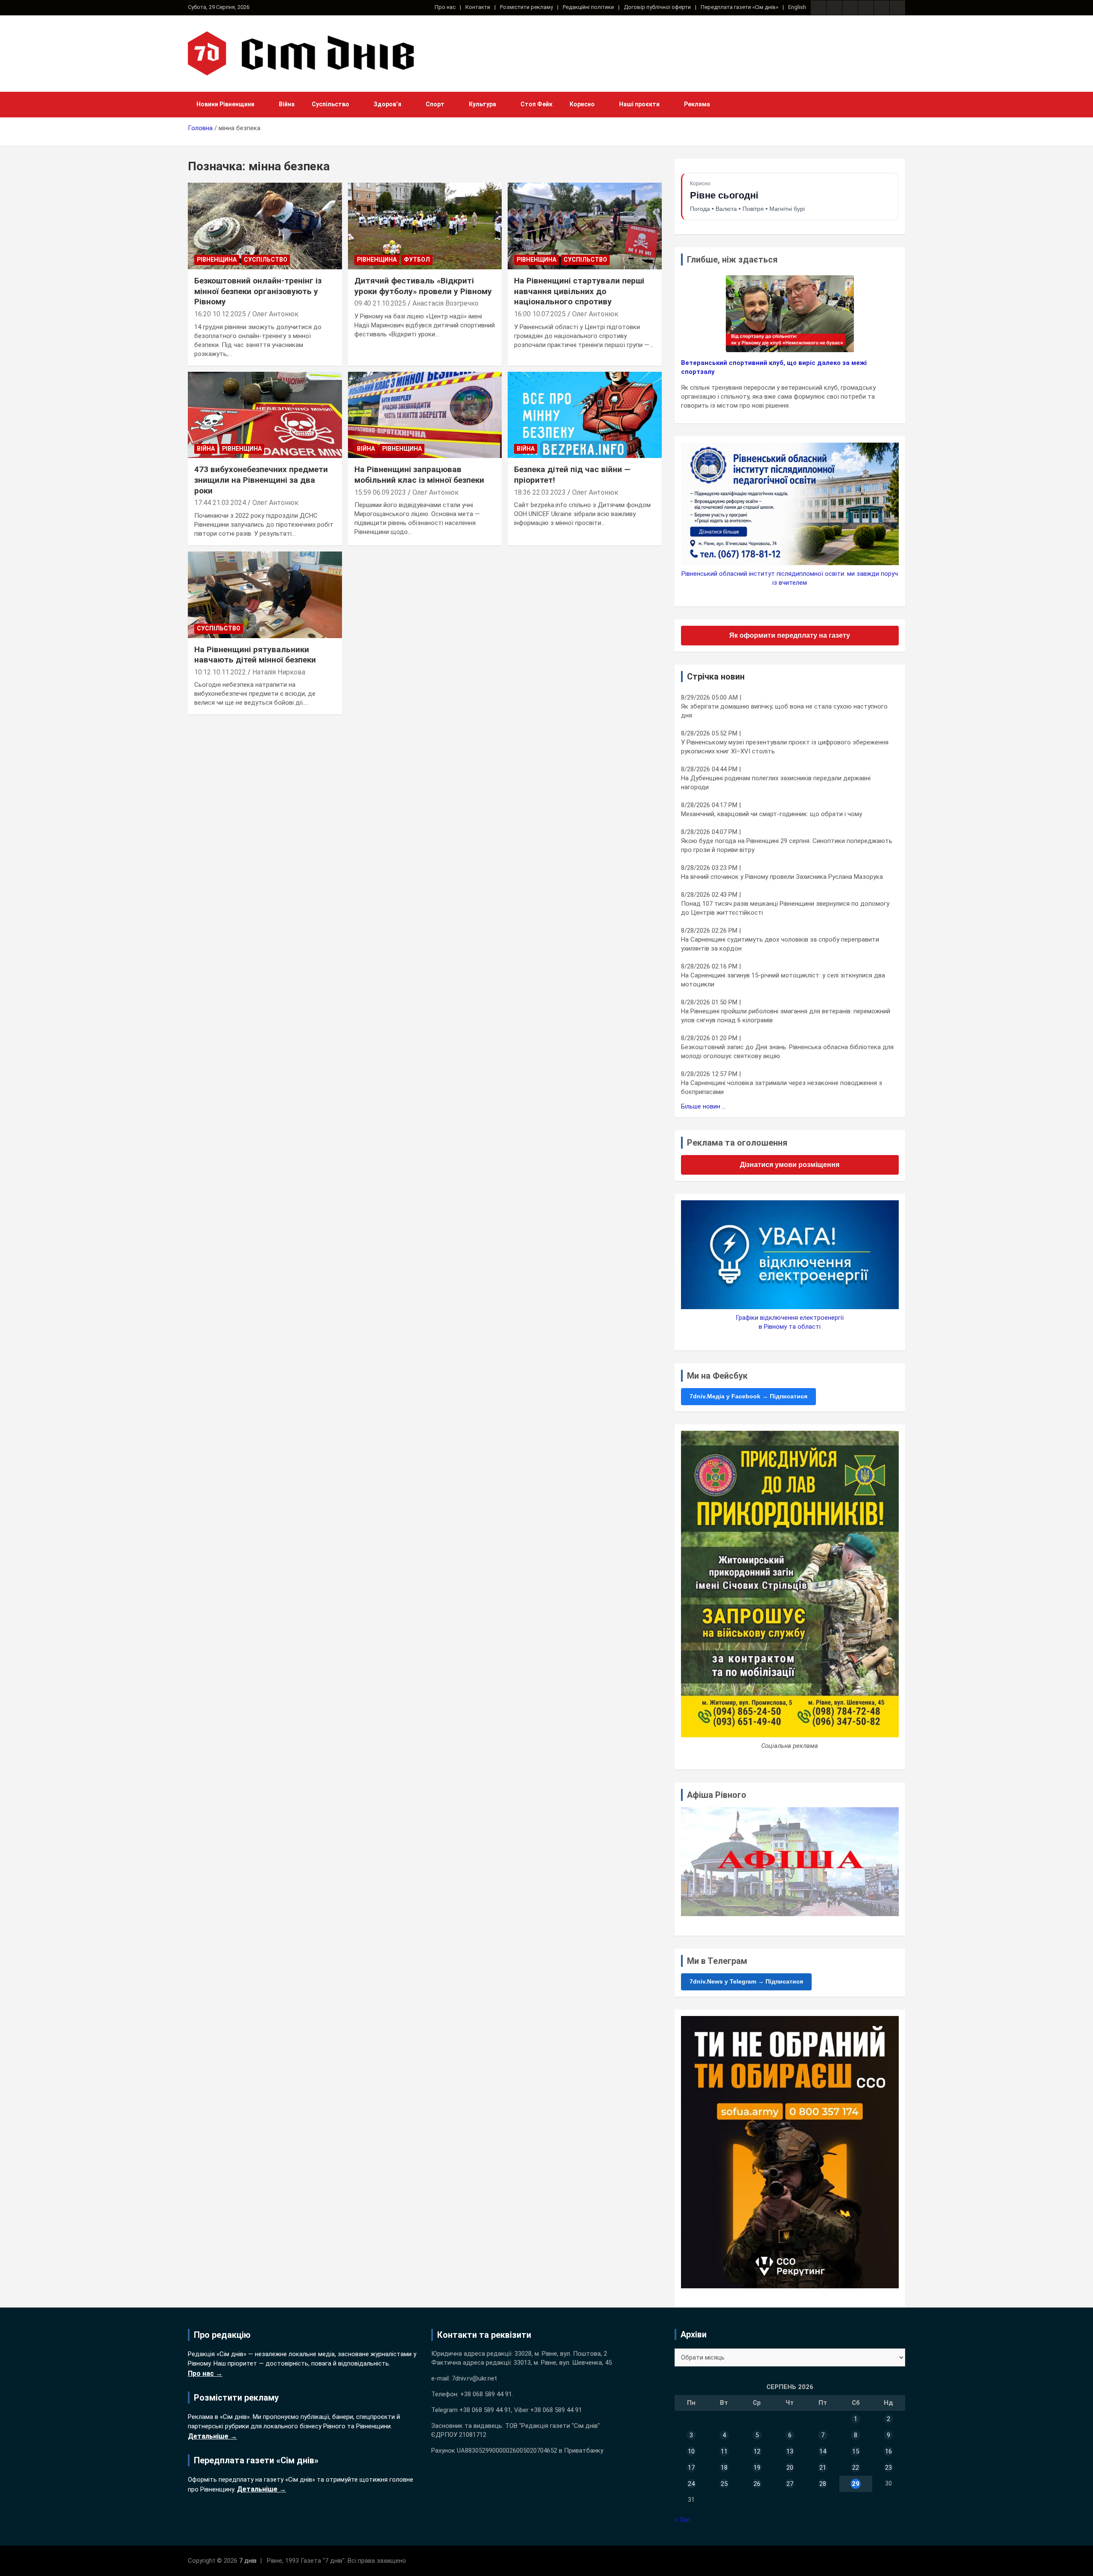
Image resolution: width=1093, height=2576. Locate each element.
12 (757, 2451)
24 (691, 2484)
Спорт (435, 104)
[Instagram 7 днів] (834, 8)
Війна (287, 104)
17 (691, 2468)
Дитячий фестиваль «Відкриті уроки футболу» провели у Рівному (423, 286)
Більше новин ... (703, 1106)
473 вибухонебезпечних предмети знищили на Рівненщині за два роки (261, 480)
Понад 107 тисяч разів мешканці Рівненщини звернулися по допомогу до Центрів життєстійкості (785, 908)
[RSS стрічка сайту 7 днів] (850, 8)
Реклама (697, 104)
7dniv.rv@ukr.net (474, 2378)
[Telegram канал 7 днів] (882, 8)
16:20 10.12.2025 (220, 314)
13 (790, 2451)
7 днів (248, 2561)
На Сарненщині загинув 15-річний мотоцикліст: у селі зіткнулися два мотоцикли (783, 980)
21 (823, 2468)
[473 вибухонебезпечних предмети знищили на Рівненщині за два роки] (265, 415)
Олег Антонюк (275, 314)
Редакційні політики (588, 7)
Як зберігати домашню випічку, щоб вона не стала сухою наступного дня (784, 711)
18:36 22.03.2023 (540, 492)
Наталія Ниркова (279, 672)
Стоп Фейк (536, 104)
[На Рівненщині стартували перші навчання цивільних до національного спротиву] (585, 226)
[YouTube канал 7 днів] (897, 8)
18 (724, 2468)
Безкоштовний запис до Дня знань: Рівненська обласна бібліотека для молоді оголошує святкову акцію (787, 1052)
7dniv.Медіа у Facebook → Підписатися (748, 1396)
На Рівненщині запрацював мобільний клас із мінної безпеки (419, 475)
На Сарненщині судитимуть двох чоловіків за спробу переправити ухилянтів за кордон (780, 944)
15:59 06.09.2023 (380, 492)
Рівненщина (217, 260)
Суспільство (330, 104)
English (797, 7)
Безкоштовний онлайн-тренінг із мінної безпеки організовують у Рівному (258, 291)
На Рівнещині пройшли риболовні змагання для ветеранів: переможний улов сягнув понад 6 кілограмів (786, 1016)
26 (757, 2484)
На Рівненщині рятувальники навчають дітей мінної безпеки (255, 655)
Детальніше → (212, 2436)
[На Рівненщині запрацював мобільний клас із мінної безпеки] (425, 415)
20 (790, 2468)
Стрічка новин (716, 677)
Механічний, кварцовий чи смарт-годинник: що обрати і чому (772, 814)
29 (856, 2484)
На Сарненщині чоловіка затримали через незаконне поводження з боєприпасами (782, 1087)
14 (823, 2451)
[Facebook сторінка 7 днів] (818, 8)
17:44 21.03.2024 (220, 503)
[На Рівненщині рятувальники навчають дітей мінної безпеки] (265, 595)
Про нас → (205, 2373)
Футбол (417, 260)
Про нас (445, 7)
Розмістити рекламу (526, 7)
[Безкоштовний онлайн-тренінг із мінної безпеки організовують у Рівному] (265, 226)
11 (724, 2451)
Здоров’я (387, 104)
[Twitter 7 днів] (866, 8)
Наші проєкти (639, 104)
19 (757, 2468)
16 (888, 2451)
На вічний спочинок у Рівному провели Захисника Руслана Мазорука (782, 877)
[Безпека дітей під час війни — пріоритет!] (585, 415)
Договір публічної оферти (657, 7)
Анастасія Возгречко (446, 303)
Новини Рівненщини (225, 104)
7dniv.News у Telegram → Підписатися (746, 1981)
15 (856, 2451)
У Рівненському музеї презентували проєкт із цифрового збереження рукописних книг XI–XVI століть (785, 747)
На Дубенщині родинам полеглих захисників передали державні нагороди (776, 783)
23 (888, 2468)
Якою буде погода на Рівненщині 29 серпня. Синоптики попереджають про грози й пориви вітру (787, 845)
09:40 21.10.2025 (380, 303)
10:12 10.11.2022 (220, 672)
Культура (482, 104)
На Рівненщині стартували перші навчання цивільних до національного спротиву (579, 291)
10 (691, 2451)
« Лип (682, 2520)
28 (823, 2484)
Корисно (582, 104)
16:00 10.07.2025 (540, 314)
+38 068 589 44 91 (486, 2394)
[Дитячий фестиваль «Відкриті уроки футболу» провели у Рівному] (425, 226)
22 (856, 2468)
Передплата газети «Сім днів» (739, 7)
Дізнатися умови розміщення (790, 1165)
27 (790, 2484)
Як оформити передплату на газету (790, 635)
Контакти (478, 7)
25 (724, 2484)
